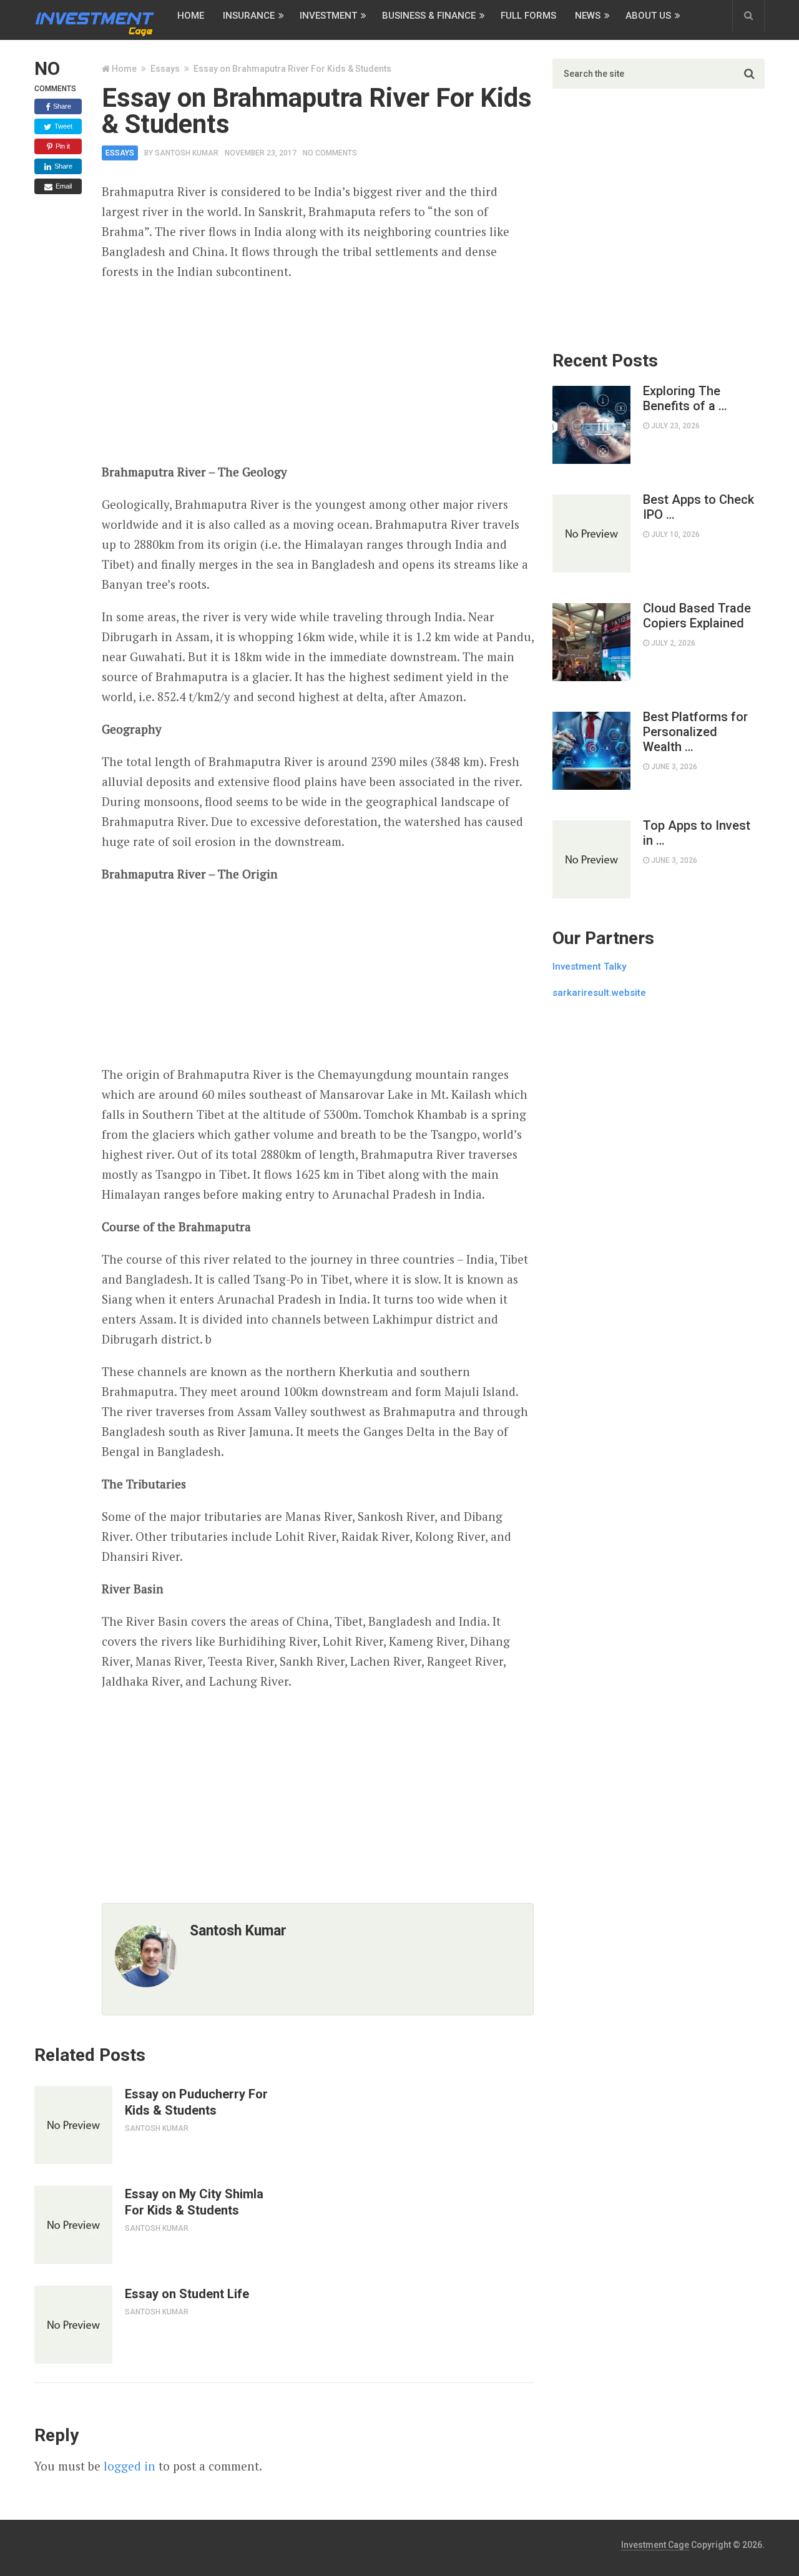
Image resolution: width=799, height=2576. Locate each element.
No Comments (330, 153)
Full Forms (528, 16)
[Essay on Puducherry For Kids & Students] (73, 2125)
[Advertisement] (318, 372)
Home (191, 16)
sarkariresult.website (599, 993)
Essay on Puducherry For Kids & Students (196, 2102)
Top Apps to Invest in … (697, 833)
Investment (328, 16)
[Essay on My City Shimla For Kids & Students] (73, 2225)
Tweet (62, 126)
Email (63, 186)
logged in (130, 2466)
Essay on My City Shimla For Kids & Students (194, 2202)
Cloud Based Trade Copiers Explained (697, 616)
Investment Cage (655, 2545)
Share (61, 106)
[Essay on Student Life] (73, 2325)
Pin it (62, 146)
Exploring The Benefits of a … (685, 398)
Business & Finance (429, 16)
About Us (648, 16)
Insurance (249, 16)
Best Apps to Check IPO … (699, 507)
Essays (165, 69)
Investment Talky (589, 966)
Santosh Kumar (187, 153)
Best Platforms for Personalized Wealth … (695, 732)
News (588, 16)
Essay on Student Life (187, 2294)
